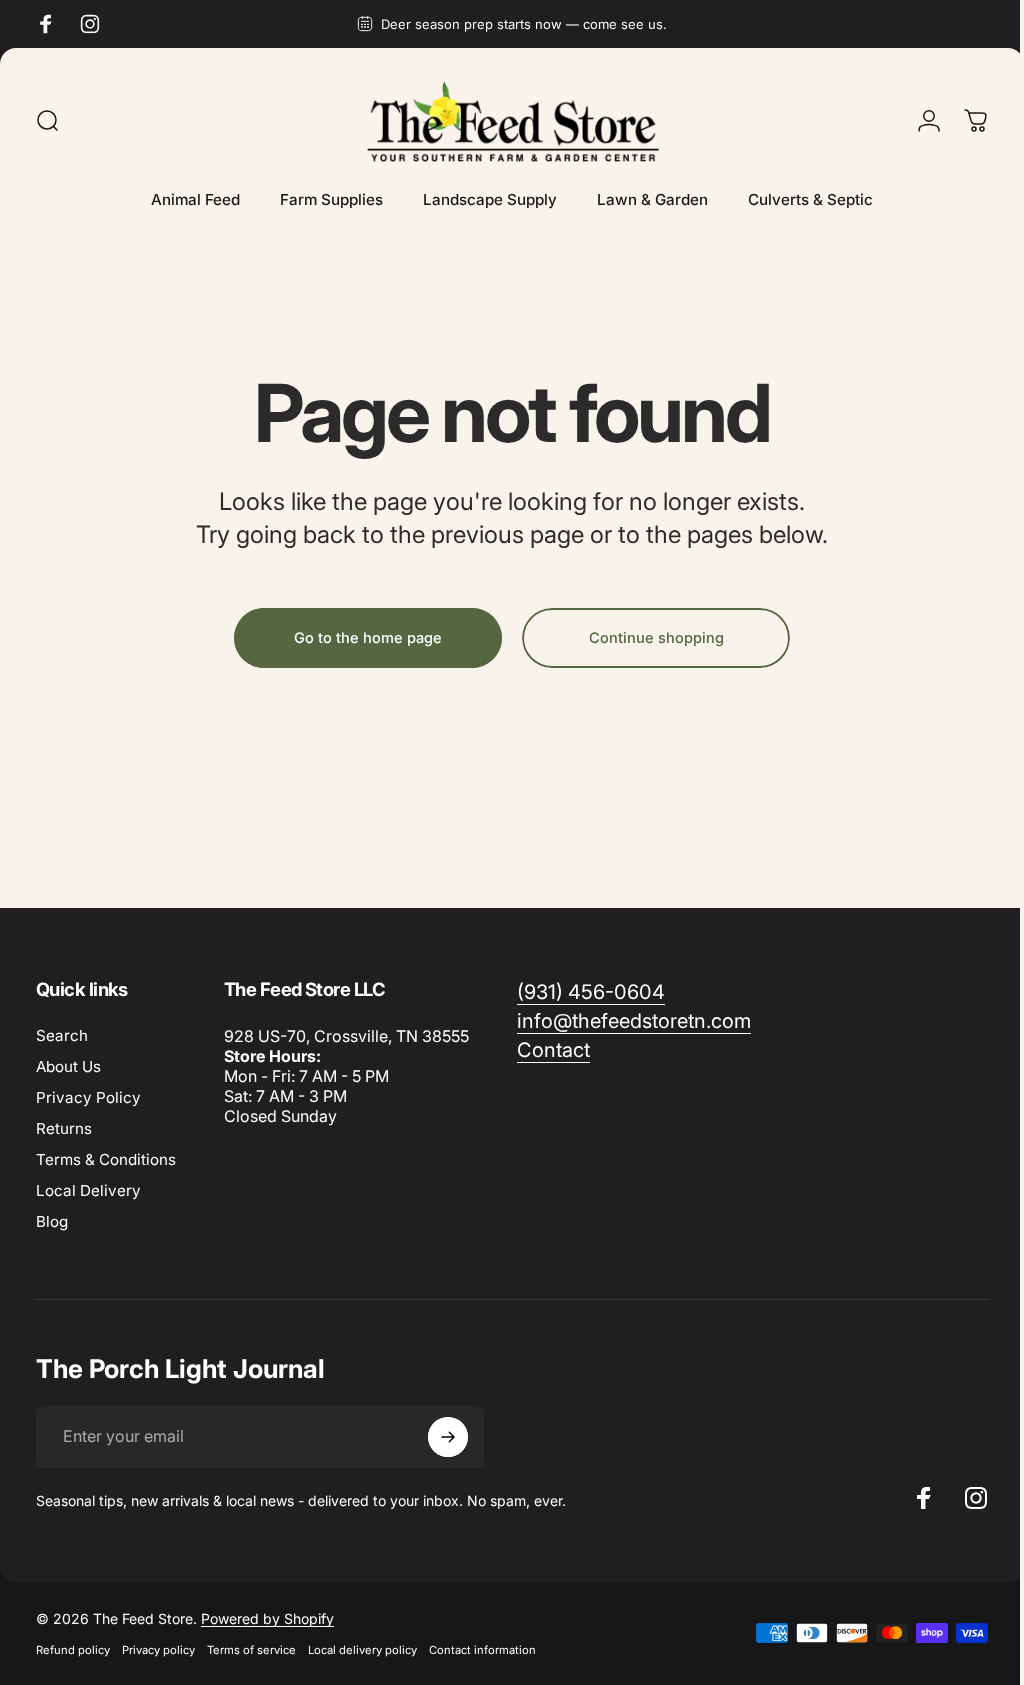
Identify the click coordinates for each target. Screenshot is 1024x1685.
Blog (52, 1221)
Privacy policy (158, 1650)
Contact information (482, 1650)
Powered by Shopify (267, 1618)
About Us (68, 1066)
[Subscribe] (448, 1437)
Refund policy (73, 1650)
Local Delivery (88, 1190)
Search (62, 1035)
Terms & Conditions (106, 1159)
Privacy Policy (88, 1097)
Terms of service (251, 1650)
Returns (64, 1128)
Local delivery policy (362, 1650)
